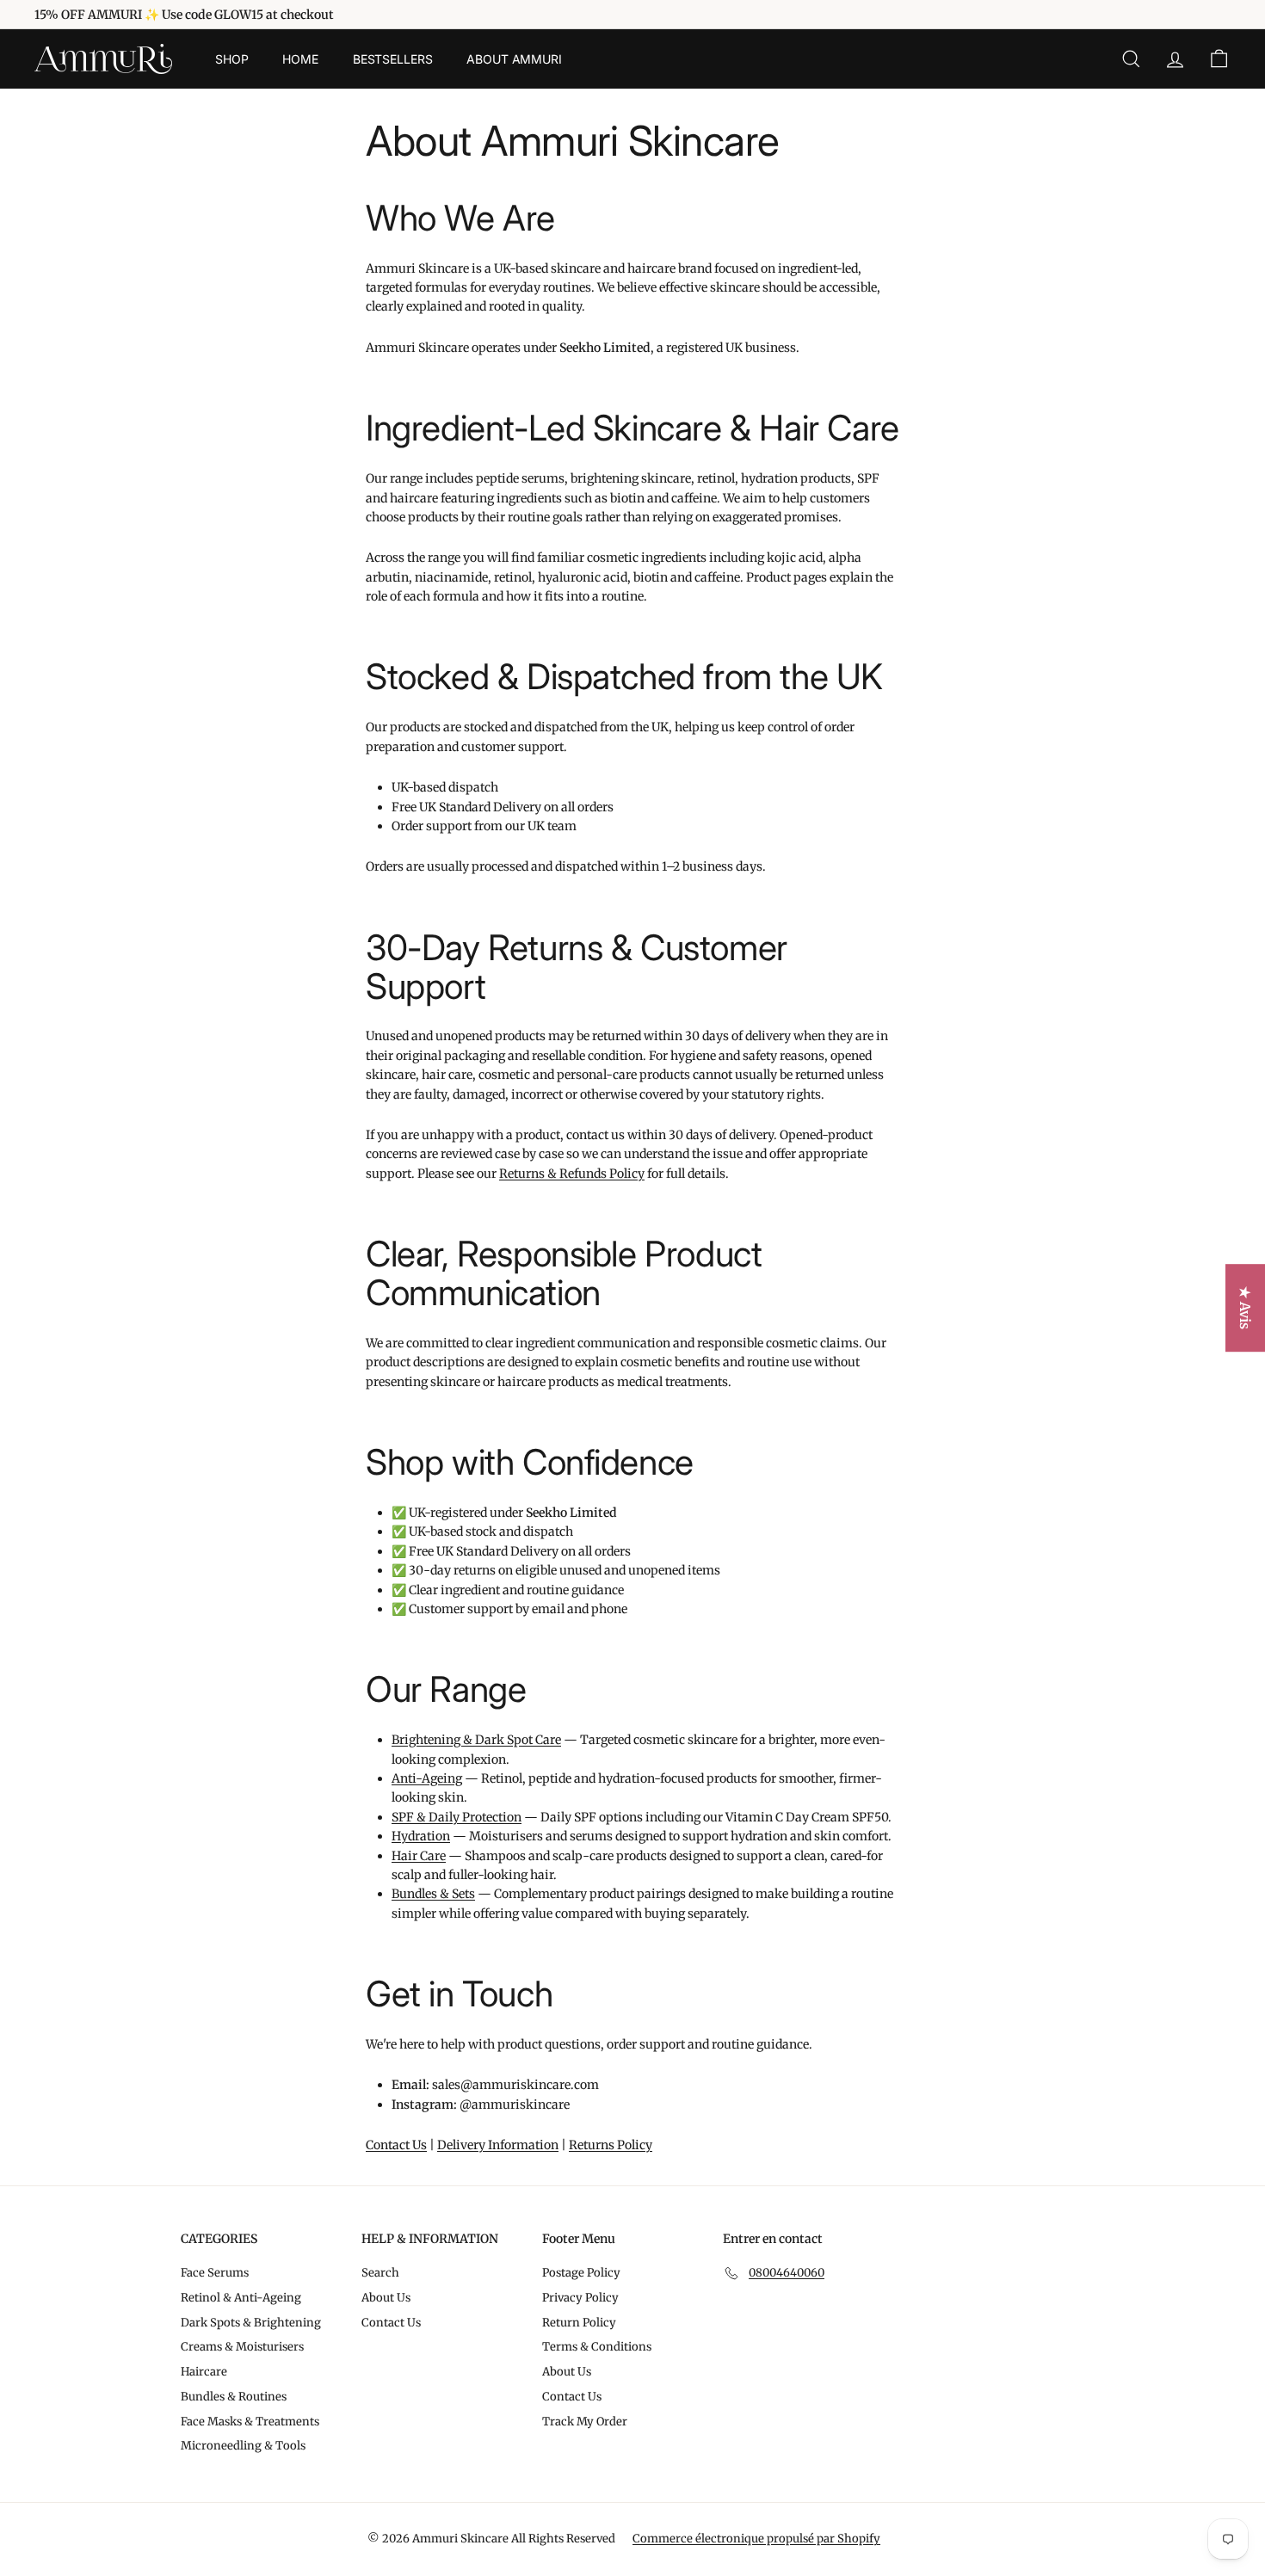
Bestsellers (392, 59)
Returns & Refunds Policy (572, 1174)
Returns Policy (611, 2145)
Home (300, 59)
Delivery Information (498, 2145)
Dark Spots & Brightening (251, 2323)
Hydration (421, 1836)
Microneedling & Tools (243, 2446)
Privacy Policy (580, 2298)
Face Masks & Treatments (250, 2422)
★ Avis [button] (1245, 1308)
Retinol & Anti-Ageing (241, 2298)
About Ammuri (514, 59)
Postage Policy (581, 2273)
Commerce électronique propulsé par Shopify (756, 2539)
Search (380, 2273)
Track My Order (585, 2422)
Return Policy (579, 2323)
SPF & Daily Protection (457, 1817)
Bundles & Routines (234, 2397)
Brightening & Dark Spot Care (476, 1740)
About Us (386, 2298)
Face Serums (215, 2273)
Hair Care (419, 1856)
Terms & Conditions (597, 2347)
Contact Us (396, 2145)
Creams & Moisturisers (242, 2347)
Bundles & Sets (433, 1894)
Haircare (204, 2372)
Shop (231, 59)
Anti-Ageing (427, 1778)
